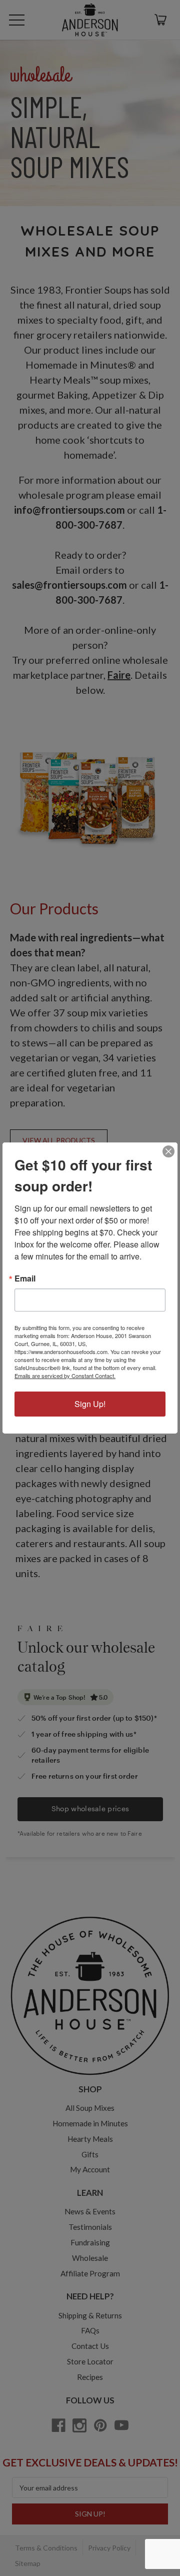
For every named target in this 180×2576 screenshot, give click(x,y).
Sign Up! (90, 1404)
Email (25, 1278)
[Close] (168, 1151)
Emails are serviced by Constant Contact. (65, 1376)
